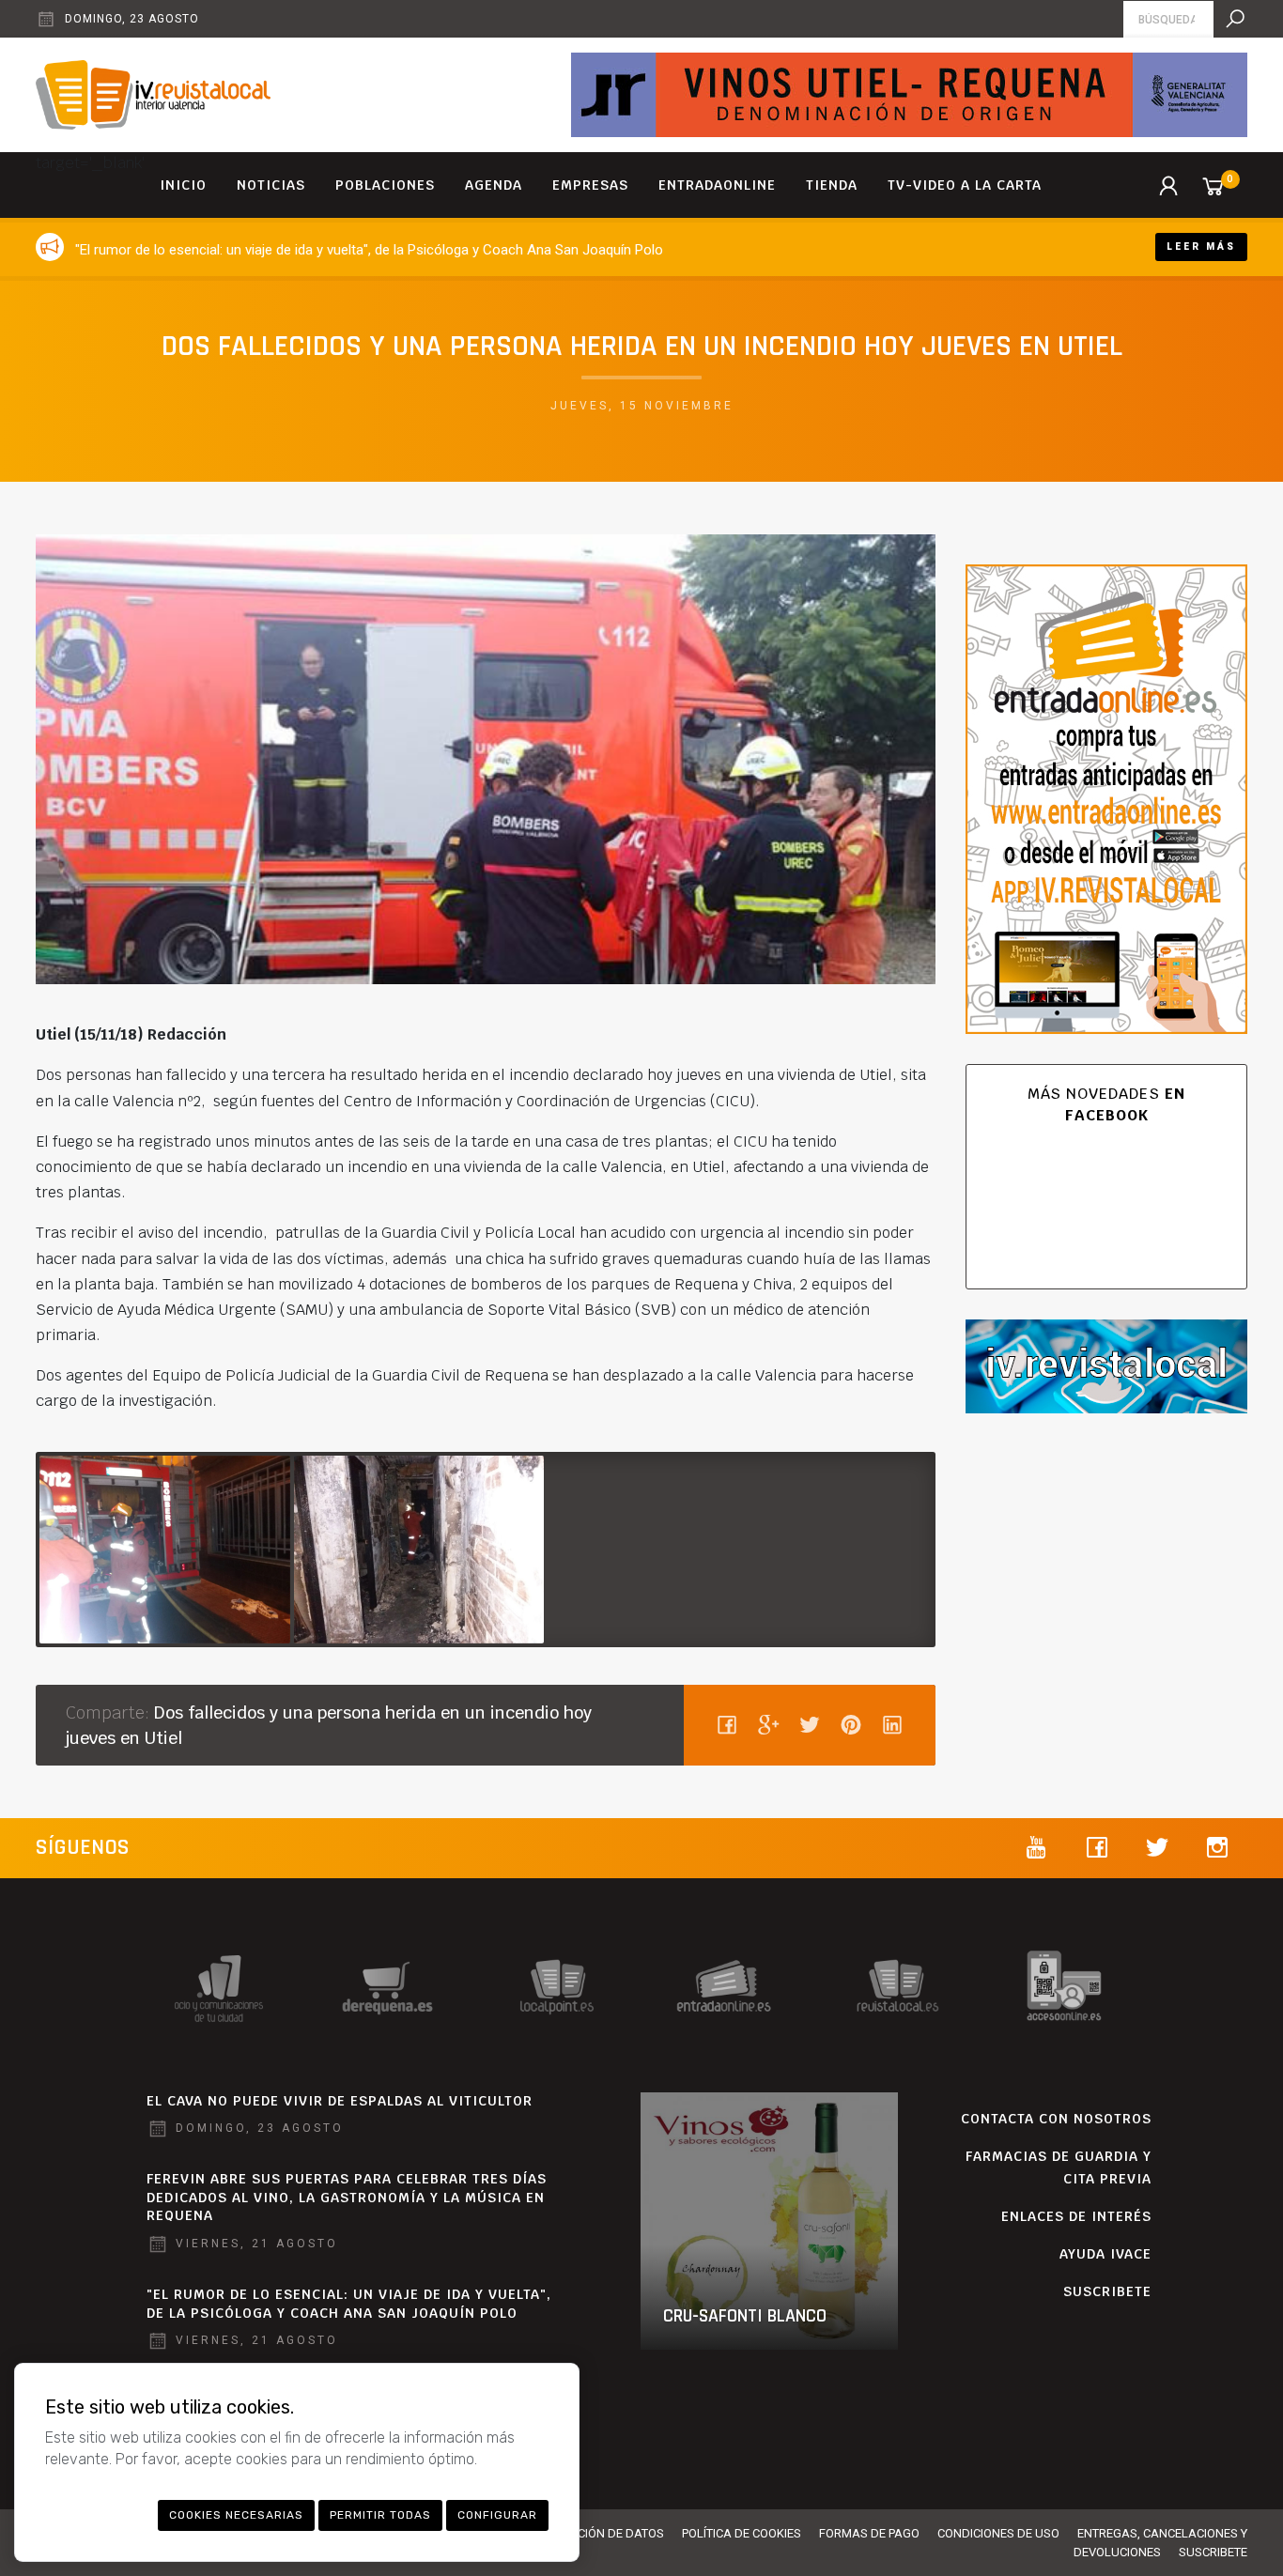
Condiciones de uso (998, 2533)
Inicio (183, 185)
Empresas (590, 185)
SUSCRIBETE (1107, 2291)
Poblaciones (385, 185)
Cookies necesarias (236, 2515)
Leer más (1201, 247)
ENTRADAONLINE (717, 185)
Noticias (271, 185)
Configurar (497, 2515)
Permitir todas (380, 2515)
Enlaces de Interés (1076, 2216)
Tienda (832, 185)
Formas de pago (869, 2533)
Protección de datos (599, 2533)
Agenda (494, 185)
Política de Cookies (742, 2533)
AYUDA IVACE (1105, 2254)
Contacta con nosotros (1056, 2119)
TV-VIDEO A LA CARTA (965, 185)
